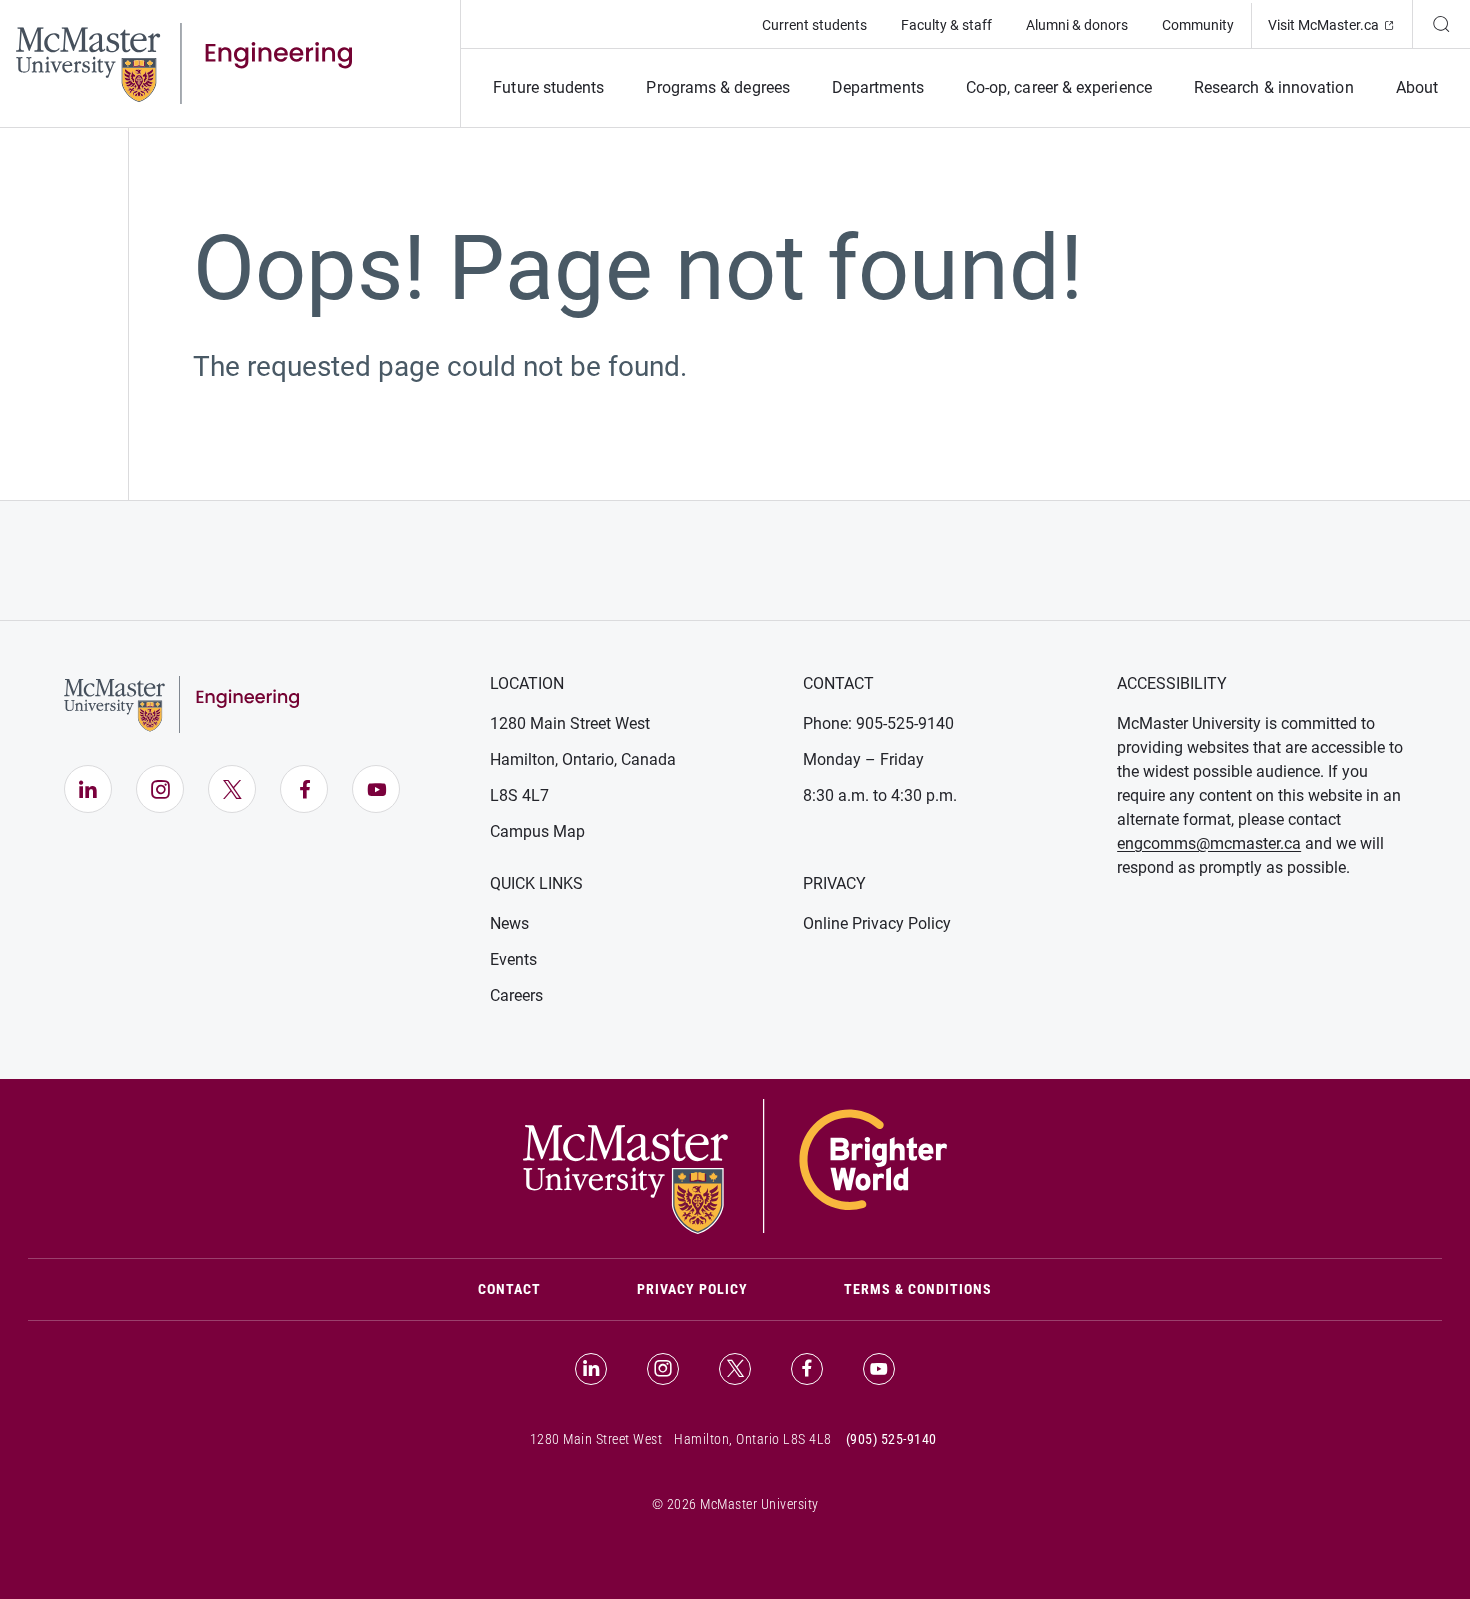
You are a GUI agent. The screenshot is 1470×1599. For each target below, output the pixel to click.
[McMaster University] (735, 1165)
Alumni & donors (1077, 25)
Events (513, 959)
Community (1198, 25)
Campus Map (537, 831)
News (509, 923)
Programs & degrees (717, 87)
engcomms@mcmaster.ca (1209, 843)
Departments (878, 87)
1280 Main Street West (570, 723)
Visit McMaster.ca (1340, 24)
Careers (516, 995)
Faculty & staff (946, 25)
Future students (548, 87)
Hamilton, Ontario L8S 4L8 (753, 1439)
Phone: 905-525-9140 (878, 723)
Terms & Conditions (918, 1289)
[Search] (1441, 24)
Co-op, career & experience (1059, 87)
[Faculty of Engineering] (184, 62)
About (1417, 87)
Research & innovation (1274, 87)
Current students (814, 25)
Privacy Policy (692, 1289)
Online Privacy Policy (877, 923)
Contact (533, 1288)
